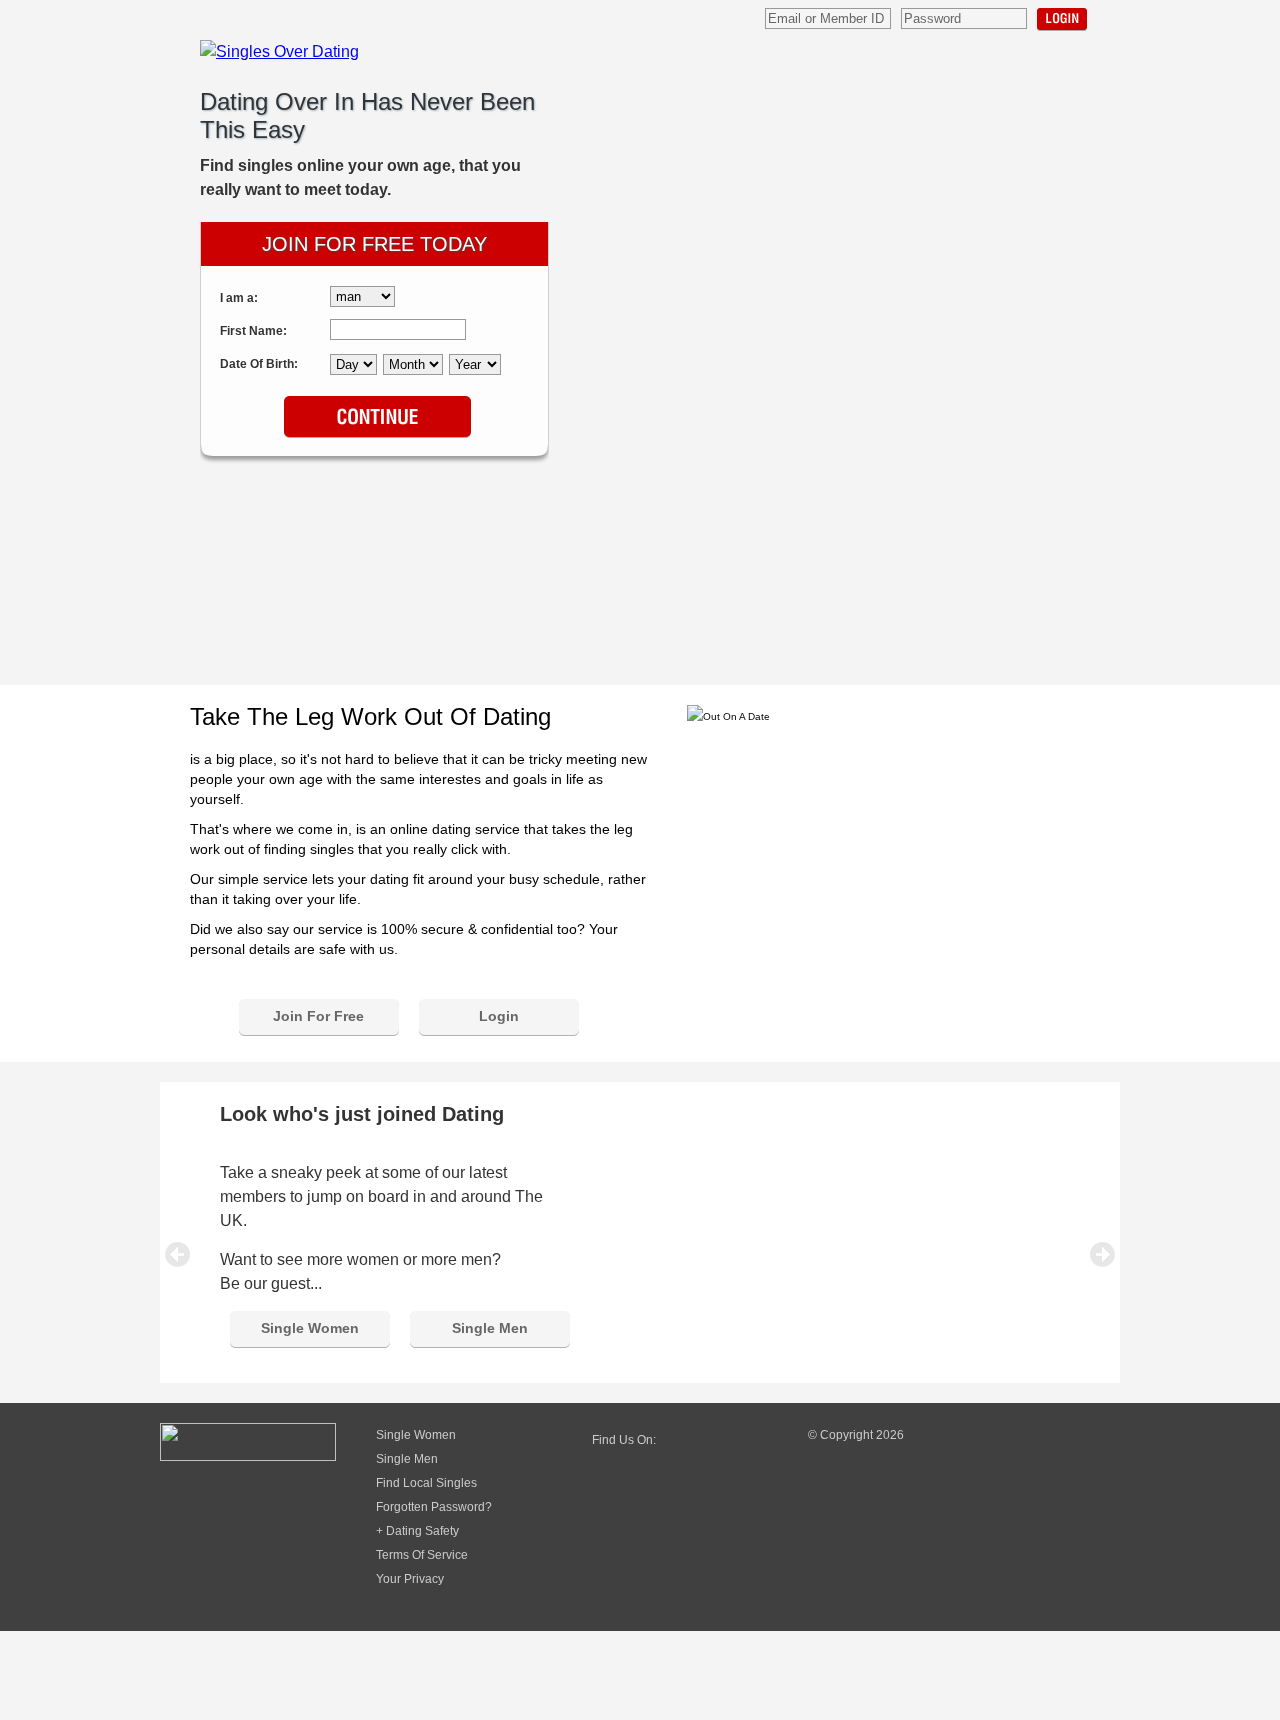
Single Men (490, 1328)
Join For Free (318, 1016)
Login (1062, 19)
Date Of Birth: (259, 364)
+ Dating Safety (417, 1531)
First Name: (253, 331)
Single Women (310, 1328)
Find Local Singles (426, 1483)
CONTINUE (377, 417)
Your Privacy (410, 1579)
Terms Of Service (422, 1555)
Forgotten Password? (434, 1507)
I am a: (239, 298)
